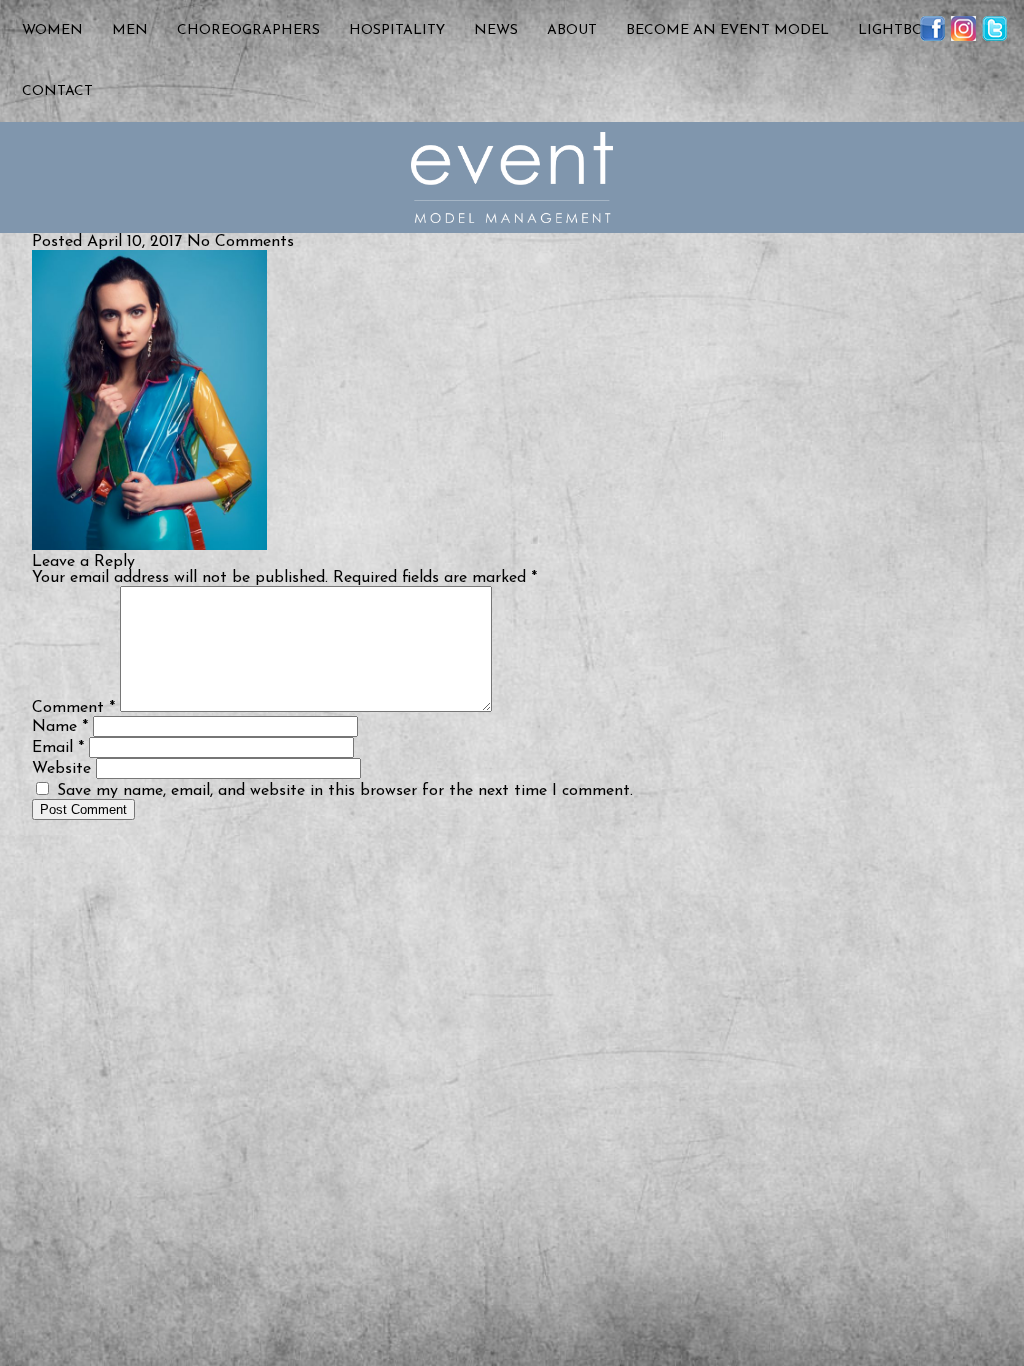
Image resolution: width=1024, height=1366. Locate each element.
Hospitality (397, 30)
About (572, 30)
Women (52, 30)
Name (60, 727)
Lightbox (895, 30)
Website (61, 769)
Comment (73, 708)
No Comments (240, 242)
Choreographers (248, 30)
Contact (57, 91)
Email (58, 748)
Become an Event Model (727, 30)
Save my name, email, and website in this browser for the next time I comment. (345, 791)
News (496, 30)
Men (130, 30)
